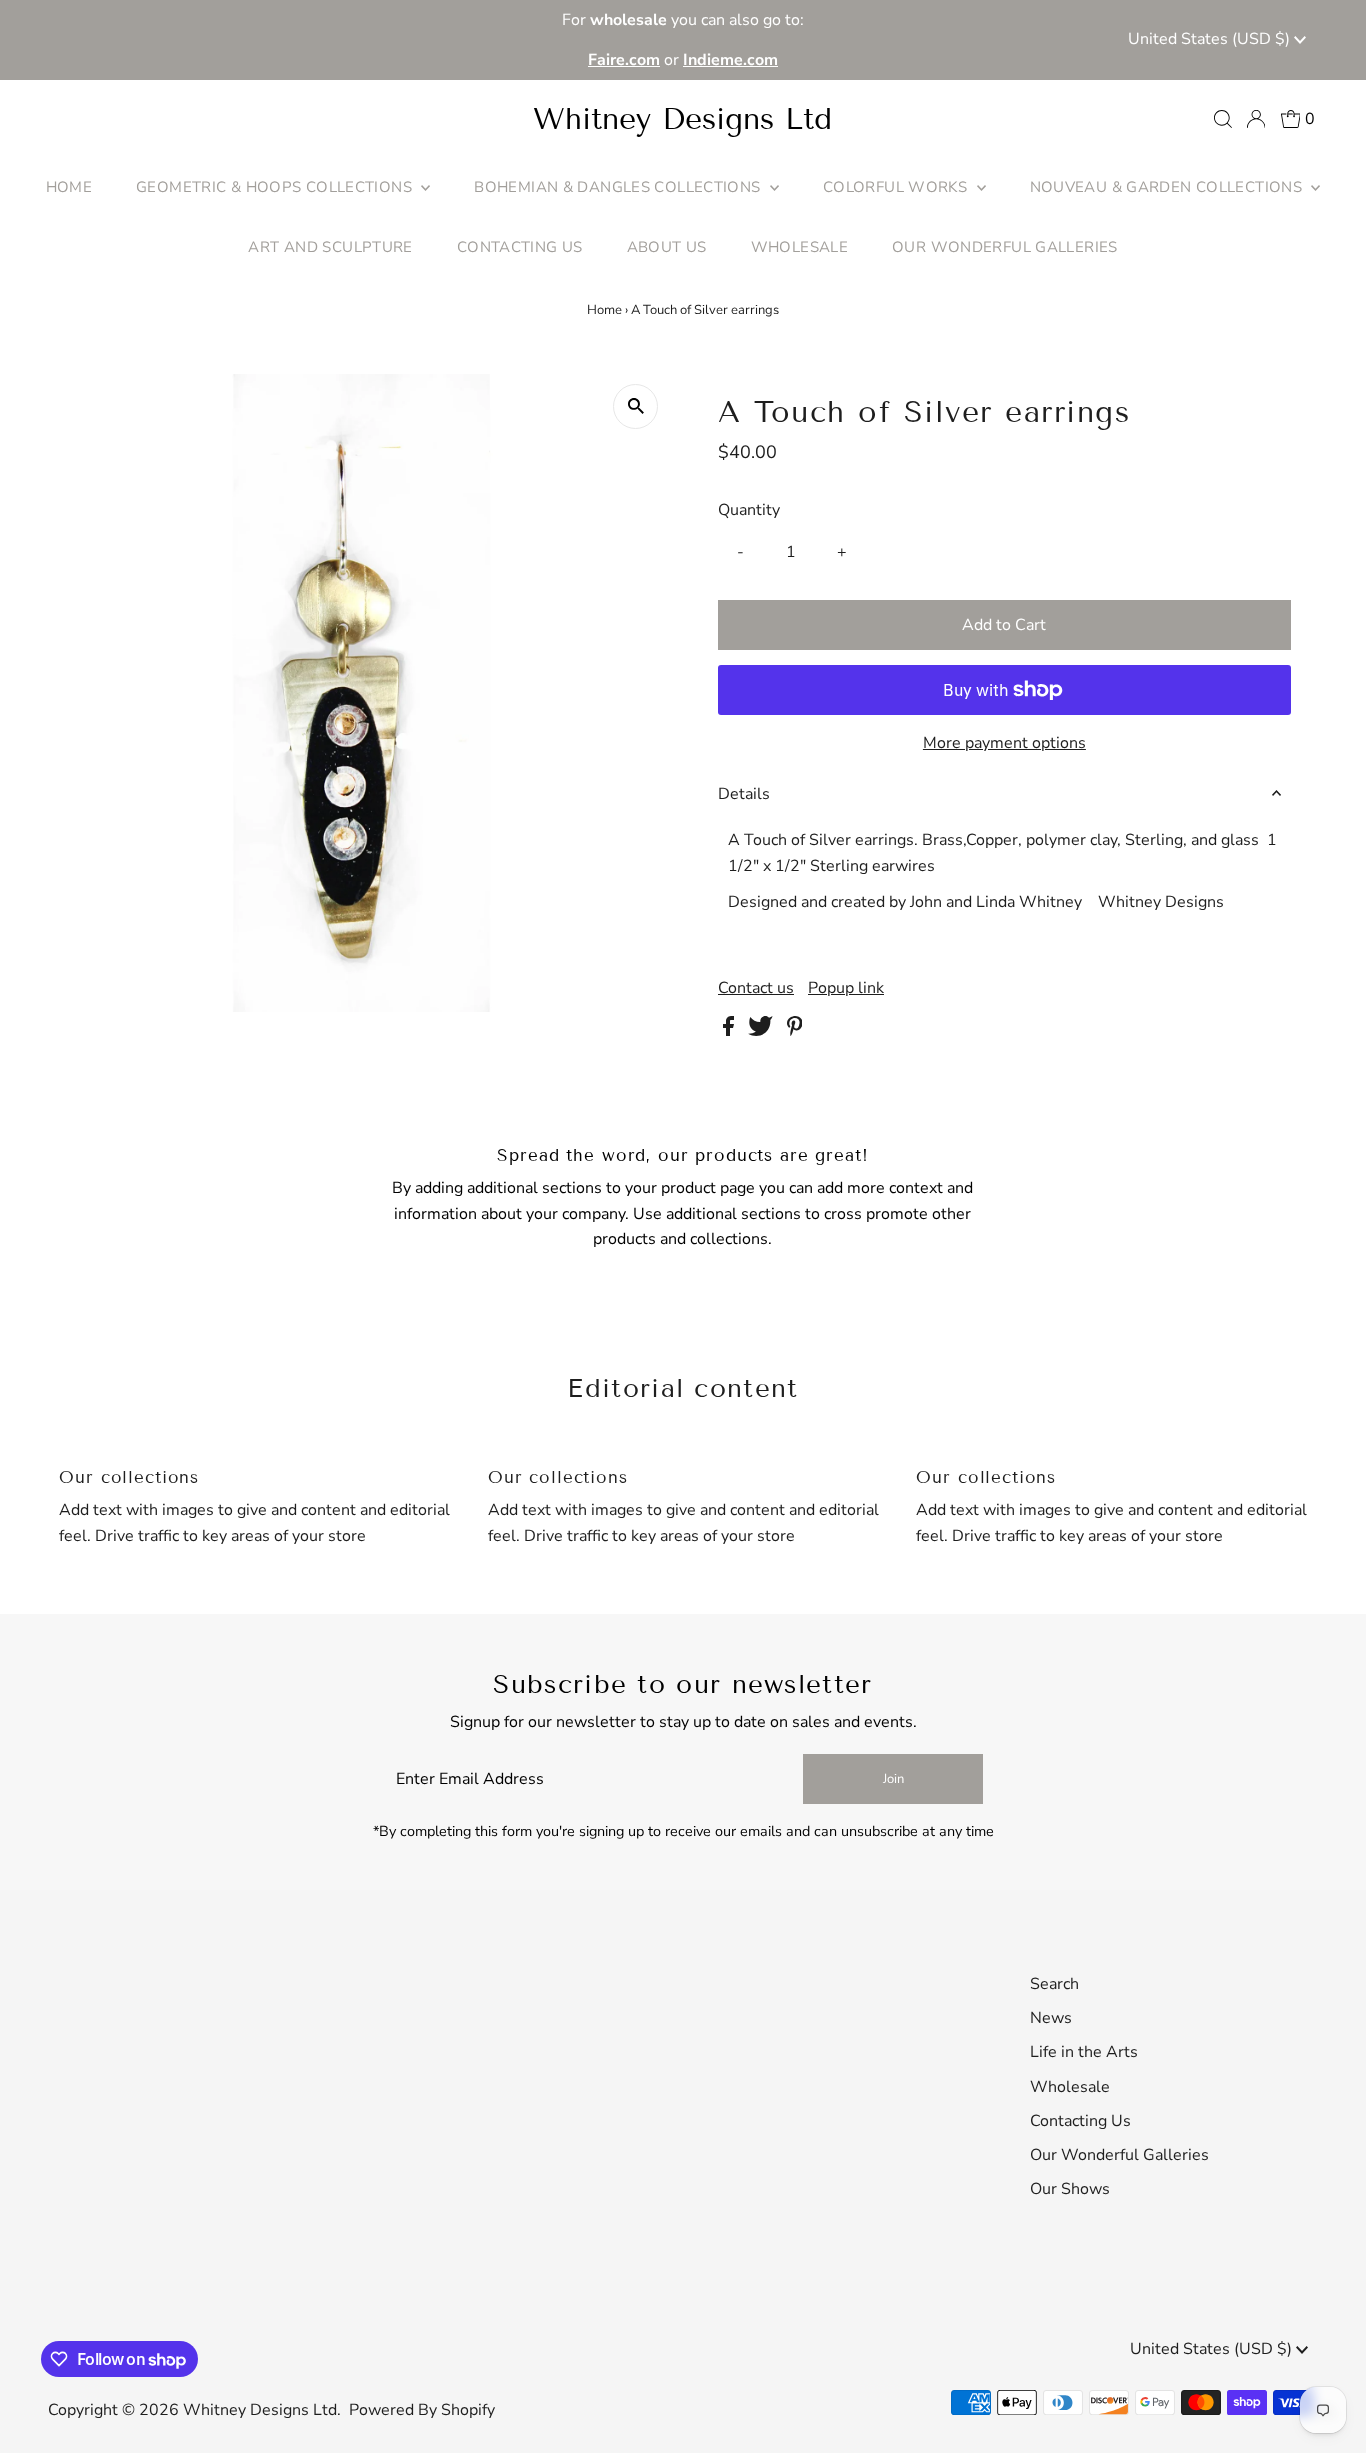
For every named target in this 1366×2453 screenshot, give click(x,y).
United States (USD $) (1211, 39)
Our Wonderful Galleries (1119, 2155)
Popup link (846, 988)
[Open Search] (1223, 119)
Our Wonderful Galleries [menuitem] (1005, 247)
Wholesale (1070, 2087)
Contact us (756, 988)
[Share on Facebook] (730, 1031)
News (1051, 2018)
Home (604, 310)
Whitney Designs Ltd (682, 119)
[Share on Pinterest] (795, 1031)
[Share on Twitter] (762, 1031)
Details (744, 794)
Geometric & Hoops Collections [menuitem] (276, 187)
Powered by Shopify (422, 2410)
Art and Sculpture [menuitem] (330, 247)
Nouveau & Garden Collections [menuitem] (1168, 187)
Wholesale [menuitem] (799, 247)
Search (1054, 1984)
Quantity (749, 510)
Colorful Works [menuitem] (897, 187)
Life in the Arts (1084, 2052)
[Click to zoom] (635, 406)
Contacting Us (1080, 2121)
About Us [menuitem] (667, 247)
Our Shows (1070, 2189)
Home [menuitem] (69, 187)
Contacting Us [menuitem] (520, 247)
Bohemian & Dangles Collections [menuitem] (619, 187)
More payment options (1004, 743)
